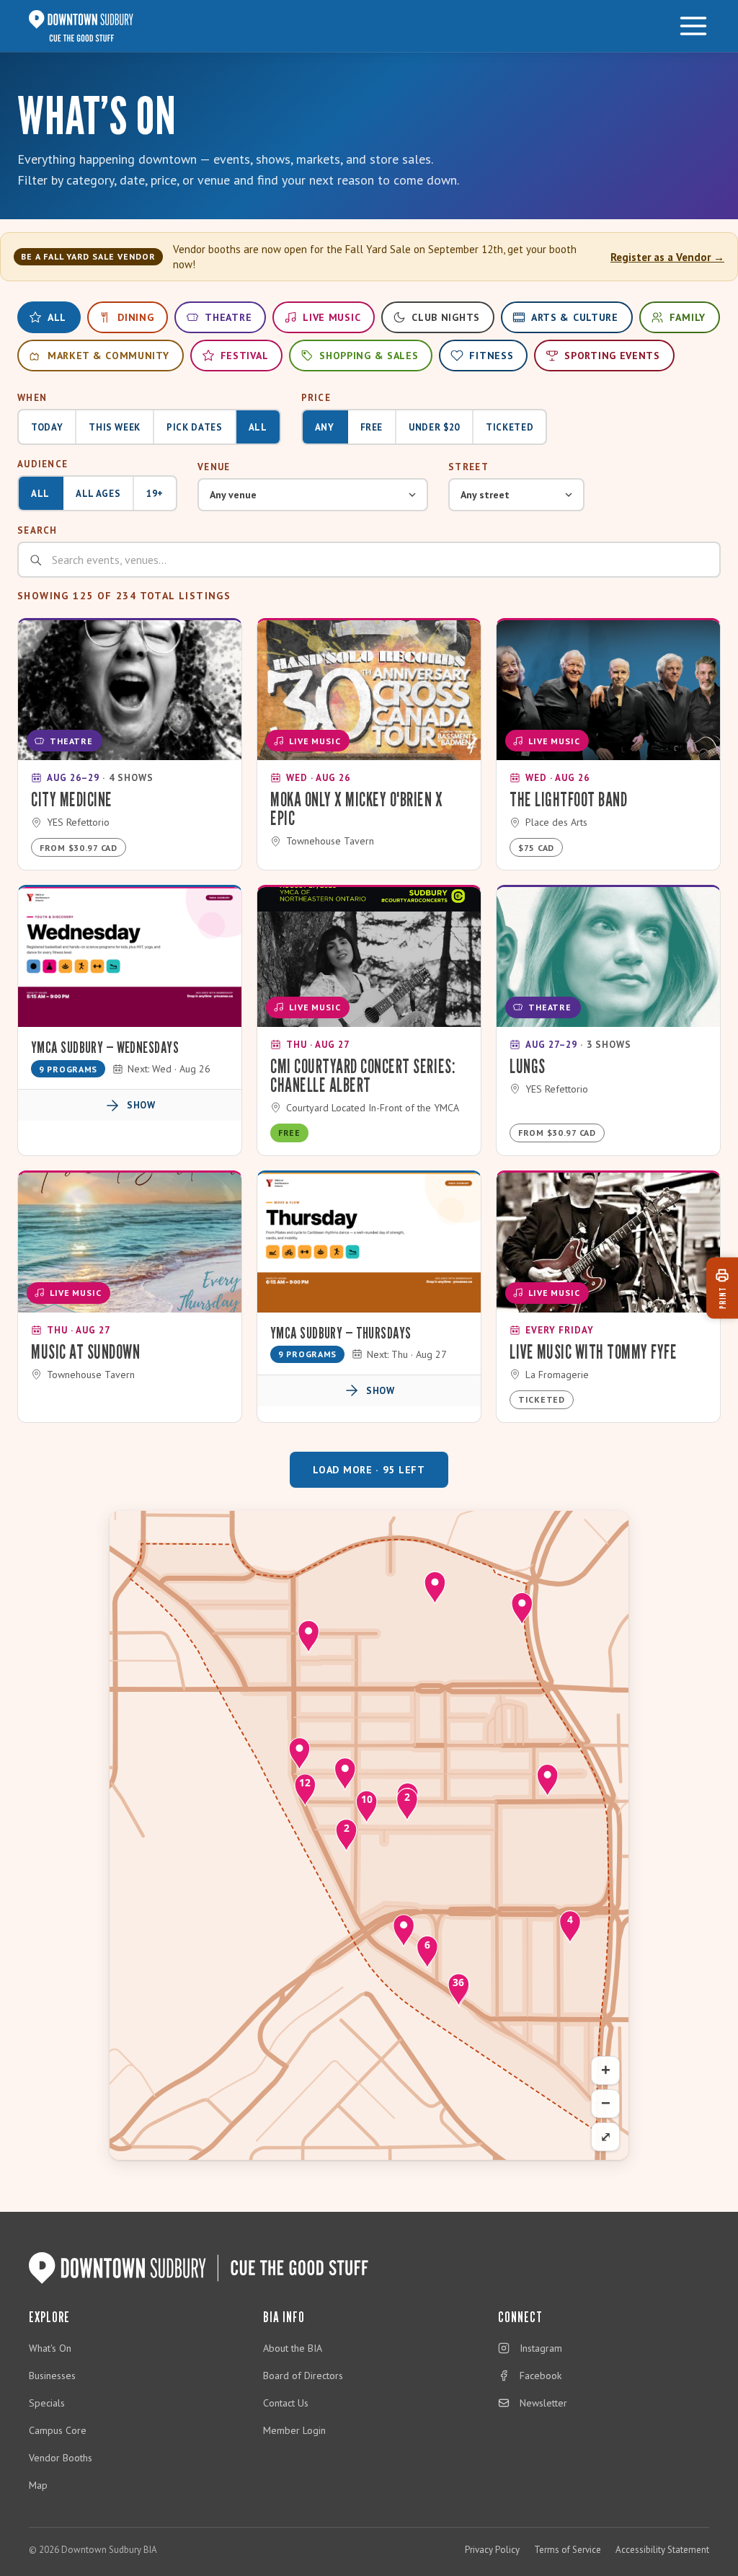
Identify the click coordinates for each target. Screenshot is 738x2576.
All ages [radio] (98, 494)
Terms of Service (568, 2550)
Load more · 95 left (369, 1470)
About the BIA (293, 2348)
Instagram (541, 2348)
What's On (50, 2348)
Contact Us (286, 2403)
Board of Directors (303, 2376)
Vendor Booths (61, 2458)
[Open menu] (693, 26)
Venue (214, 467)
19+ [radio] (155, 494)
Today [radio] (47, 427)
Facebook (541, 2376)
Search (37, 530)
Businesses (52, 2376)
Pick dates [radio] (195, 427)
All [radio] (258, 427)
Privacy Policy (492, 2550)
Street (468, 467)
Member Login (294, 2430)
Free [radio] (372, 427)
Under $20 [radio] (434, 427)
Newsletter (543, 2403)
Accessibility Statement (662, 2550)
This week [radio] (115, 427)
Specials (47, 2403)
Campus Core (58, 2430)
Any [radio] (325, 427)
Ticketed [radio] (510, 427)
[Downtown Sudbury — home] (81, 26)
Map (38, 2485)
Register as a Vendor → (667, 257)
